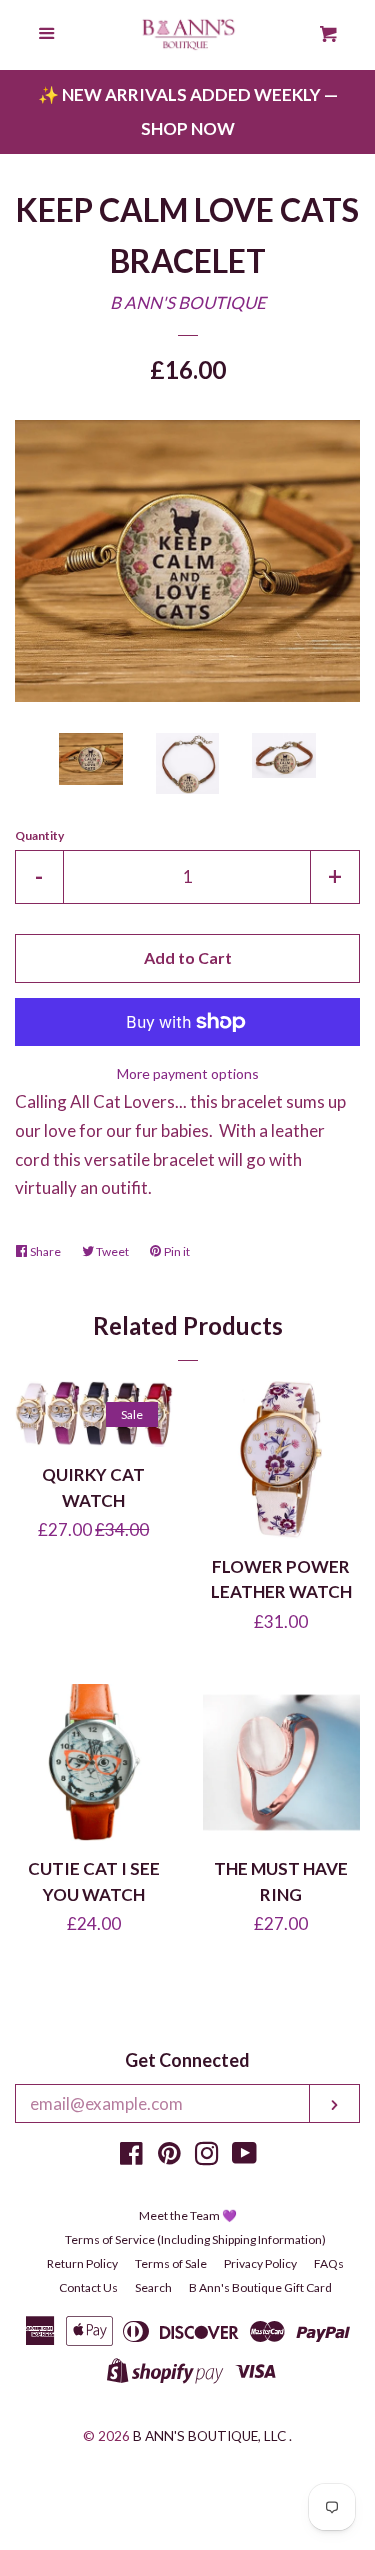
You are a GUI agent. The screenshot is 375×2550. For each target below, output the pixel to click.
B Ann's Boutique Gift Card (260, 2287)
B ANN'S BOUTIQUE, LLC (209, 2436)
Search (153, 2287)
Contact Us (88, 2287)
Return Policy (82, 2263)
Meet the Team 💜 (188, 2215)
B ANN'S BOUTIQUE (188, 302)
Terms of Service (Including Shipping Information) (195, 2239)
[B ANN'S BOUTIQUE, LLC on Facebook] (131, 2156)
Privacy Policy (260, 2263)
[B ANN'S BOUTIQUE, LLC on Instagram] (207, 2156)
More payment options (188, 1073)
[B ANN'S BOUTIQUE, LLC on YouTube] (244, 2156)
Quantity (39, 835)
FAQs (329, 2263)
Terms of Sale (171, 2263)
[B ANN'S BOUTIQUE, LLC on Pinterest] (169, 2156)
